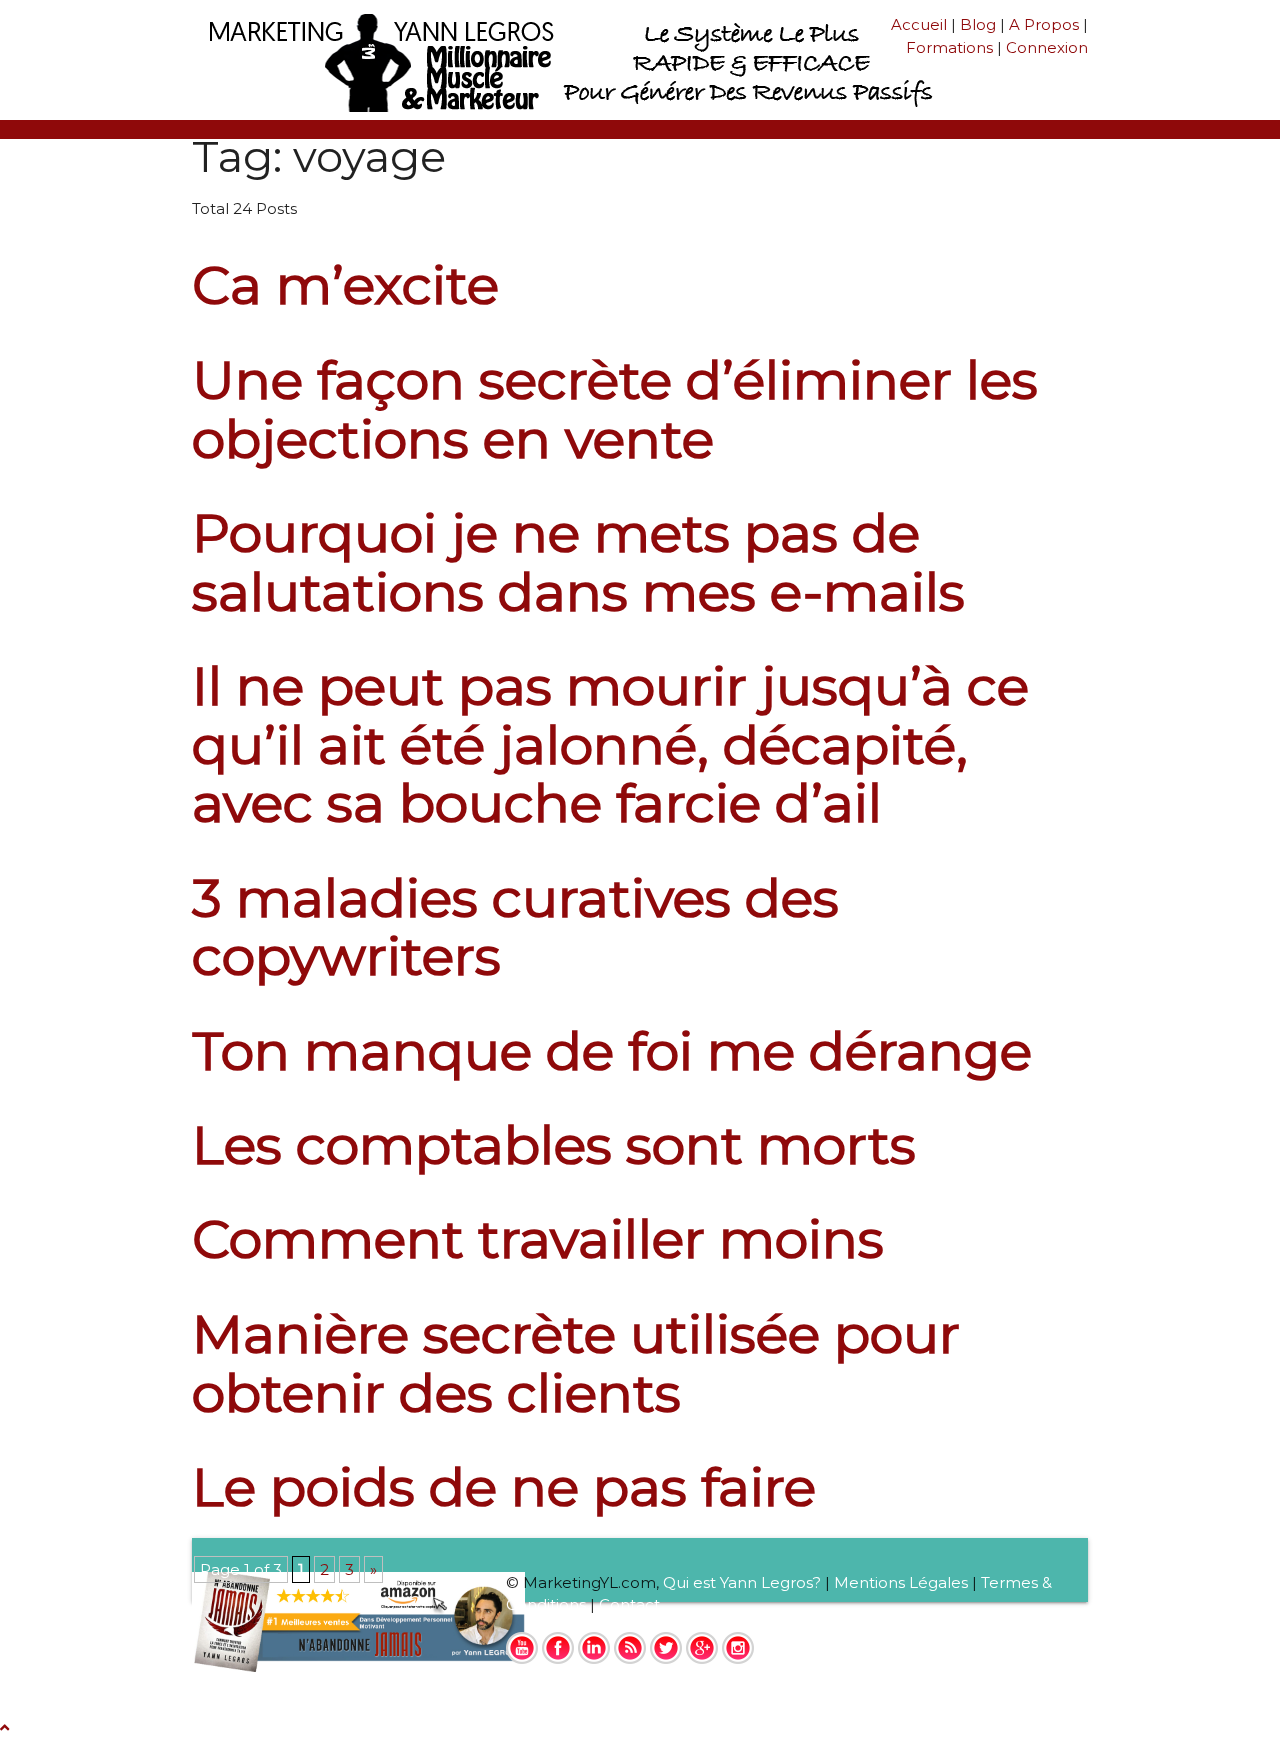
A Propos (1044, 24)
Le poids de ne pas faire (504, 1486)
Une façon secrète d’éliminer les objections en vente (615, 409)
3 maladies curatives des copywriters (515, 927)
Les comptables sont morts (554, 1144)
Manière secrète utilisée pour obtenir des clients (576, 1363)
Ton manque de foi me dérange (612, 1050)
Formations (949, 47)
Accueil (919, 24)
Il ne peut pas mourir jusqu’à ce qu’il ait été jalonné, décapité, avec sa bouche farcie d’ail (610, 744)
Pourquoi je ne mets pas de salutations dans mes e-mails (578, 562)
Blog (978, 24)
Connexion (1047, 47)
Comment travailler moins (538, 1238)
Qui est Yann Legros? (742, 1582)
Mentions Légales (901, 1582)
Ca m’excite (345, 284)
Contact (629, 1604)
